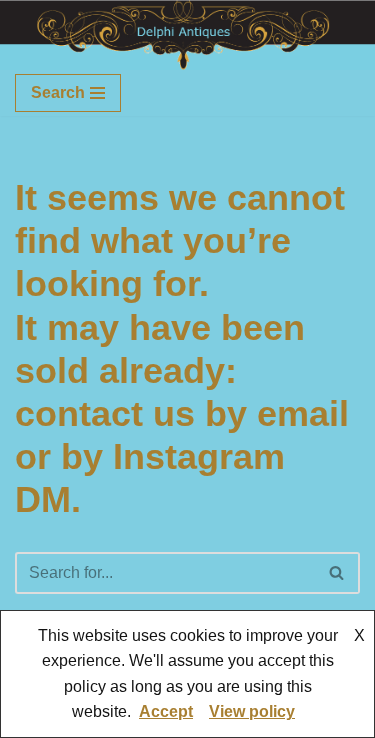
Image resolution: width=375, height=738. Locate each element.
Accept (166, 711)
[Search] (337, 573)
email (303, 413)
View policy (252, 711)
